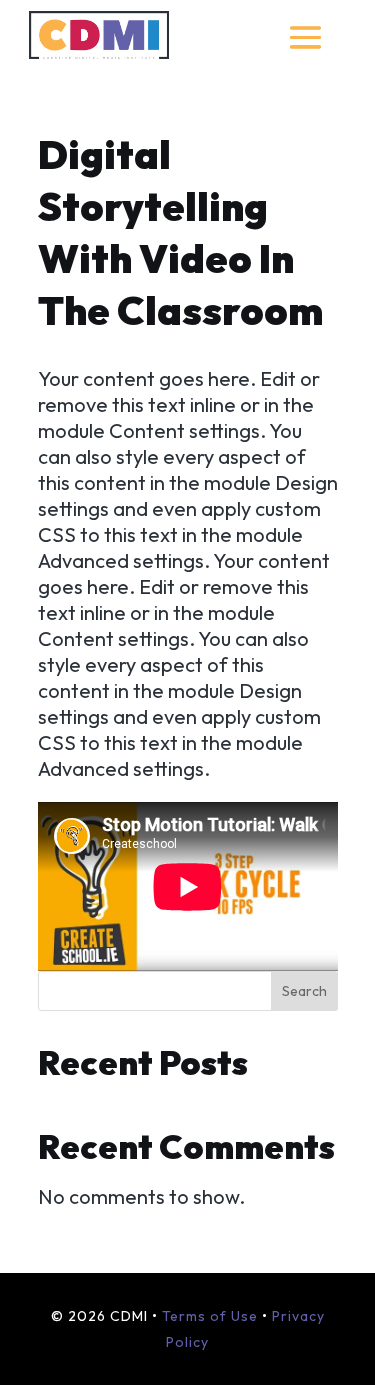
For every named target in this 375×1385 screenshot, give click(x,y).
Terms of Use (210, 1316)
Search (304, 991)
